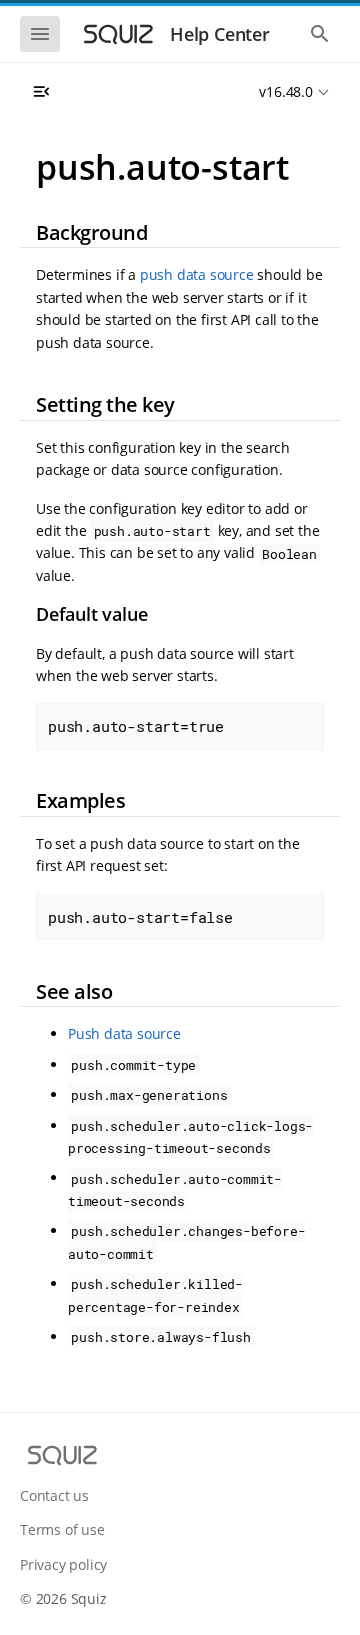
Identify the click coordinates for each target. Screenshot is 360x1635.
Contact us (54, 1495)
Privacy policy (63, 1564)
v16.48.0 (285, 91)
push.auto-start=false (140, 917)
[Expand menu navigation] (41, 92)
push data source (197, 274)
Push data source (124, 1033)
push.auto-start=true (136, 726)
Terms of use (62, 1529)
